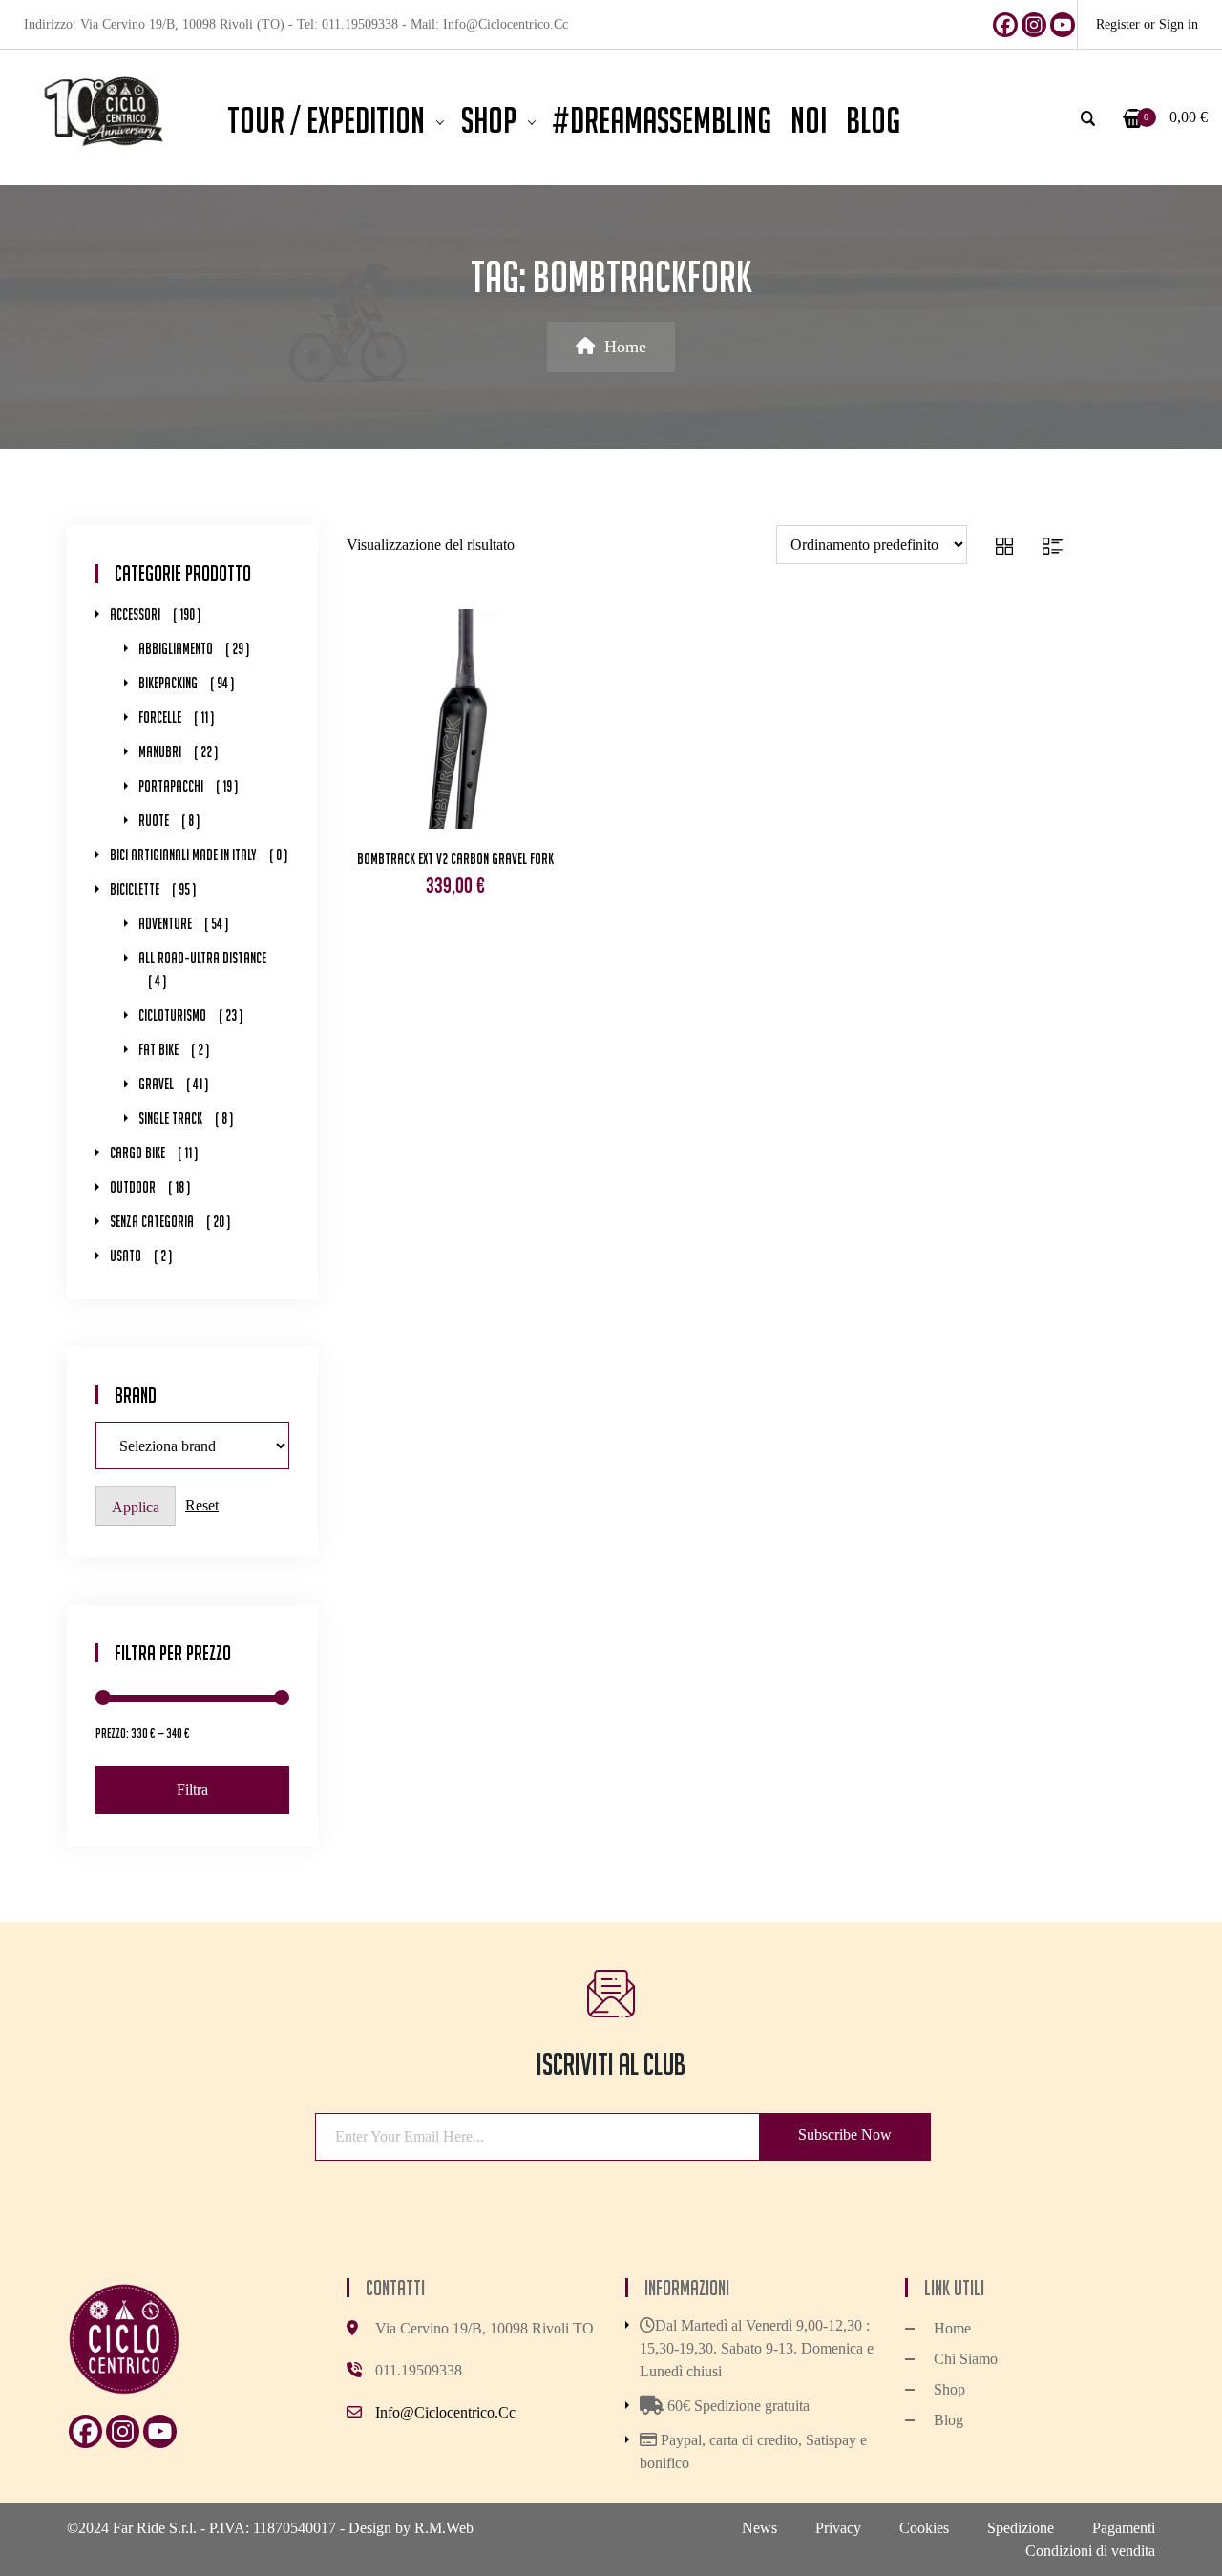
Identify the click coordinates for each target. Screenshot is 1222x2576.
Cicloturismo (172, 1015)
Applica (136, 1507)
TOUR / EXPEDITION (326, 120)
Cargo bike (137, 1153)
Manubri (160, 752)
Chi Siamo (966, 2359)
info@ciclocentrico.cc (445, 2412)
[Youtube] (1063, 25)
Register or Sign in (1147, 24)
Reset (202, 1505)
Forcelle (160, 718)
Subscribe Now (845, 2134)
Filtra (192, 1790)
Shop (489, 120)
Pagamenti (1124, 2528)
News (759, 2528)
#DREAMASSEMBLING (662, 120)
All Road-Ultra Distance (202, 958)
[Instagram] (1034, 25)
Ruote (154, 821)
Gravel (156, 1084)
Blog (948, 2420)
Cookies (924, 2528)
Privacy (838, 2528)
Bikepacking (168, 683)
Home (625, 347)
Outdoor (133, 1187)
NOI (809, 120)
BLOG (873, 120)
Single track (170, 1119)
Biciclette (135, 889)
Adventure (165, 924)
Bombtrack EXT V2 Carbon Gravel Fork (455, 859)
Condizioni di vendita (1090, 2551)
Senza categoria (152, 1222)
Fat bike (158, 1050)
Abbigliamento (176, 649)
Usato (126, 1256)
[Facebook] (1005, 25)
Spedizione (1021, 2528)
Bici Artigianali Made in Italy (183, 855)
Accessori (135, 614)
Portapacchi (171, 786)
